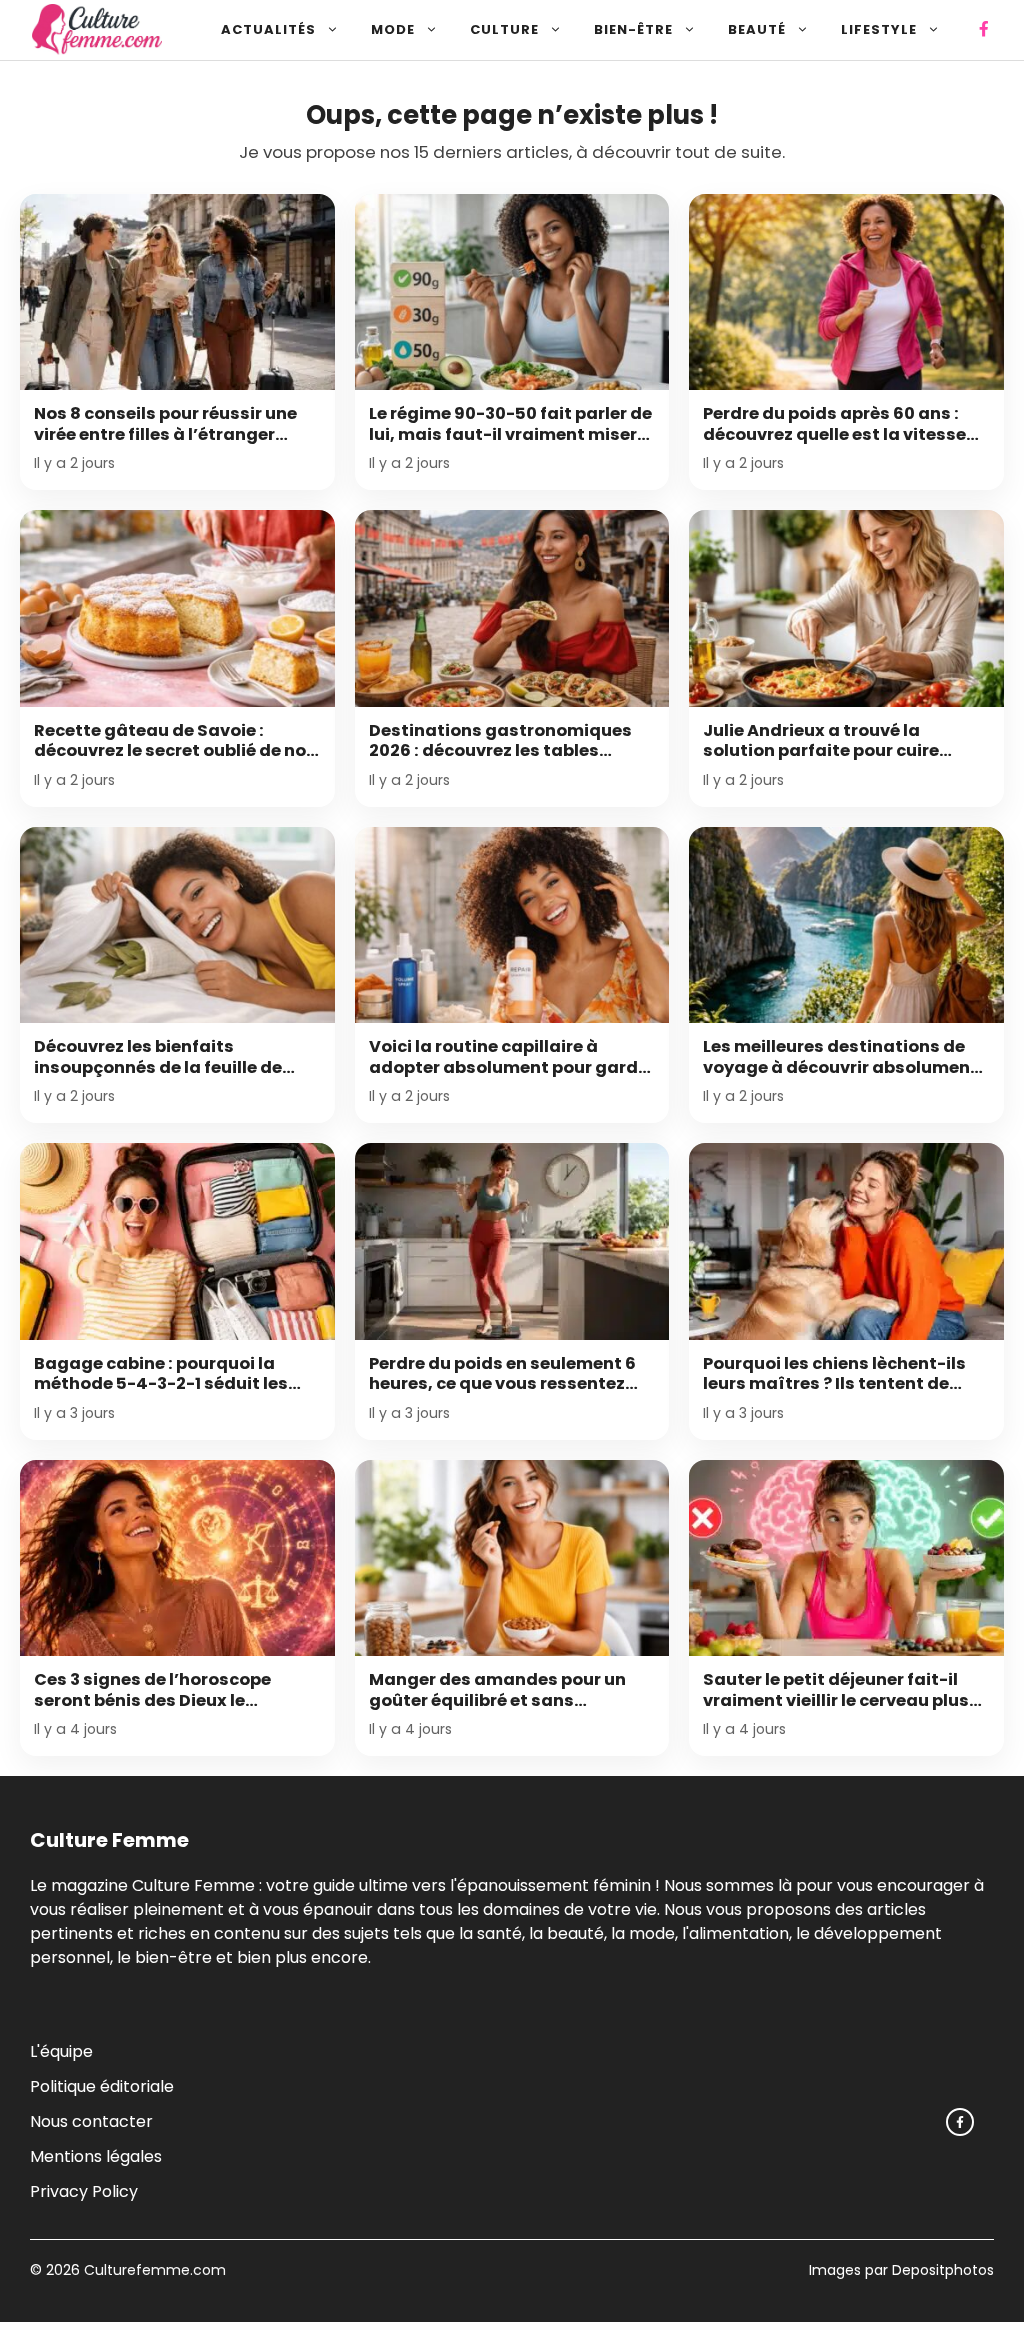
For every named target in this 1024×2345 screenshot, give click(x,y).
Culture (504, 29)
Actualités (268, 29)
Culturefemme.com (153, 2270)
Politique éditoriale (102, 2086)
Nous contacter (91, 2121)
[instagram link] (960, 2122)
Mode (393, 29)
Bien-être (633, 29)
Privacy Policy (84, 2191)
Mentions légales (96, 2156)
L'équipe (61, 2051)
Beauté (757, 29)
